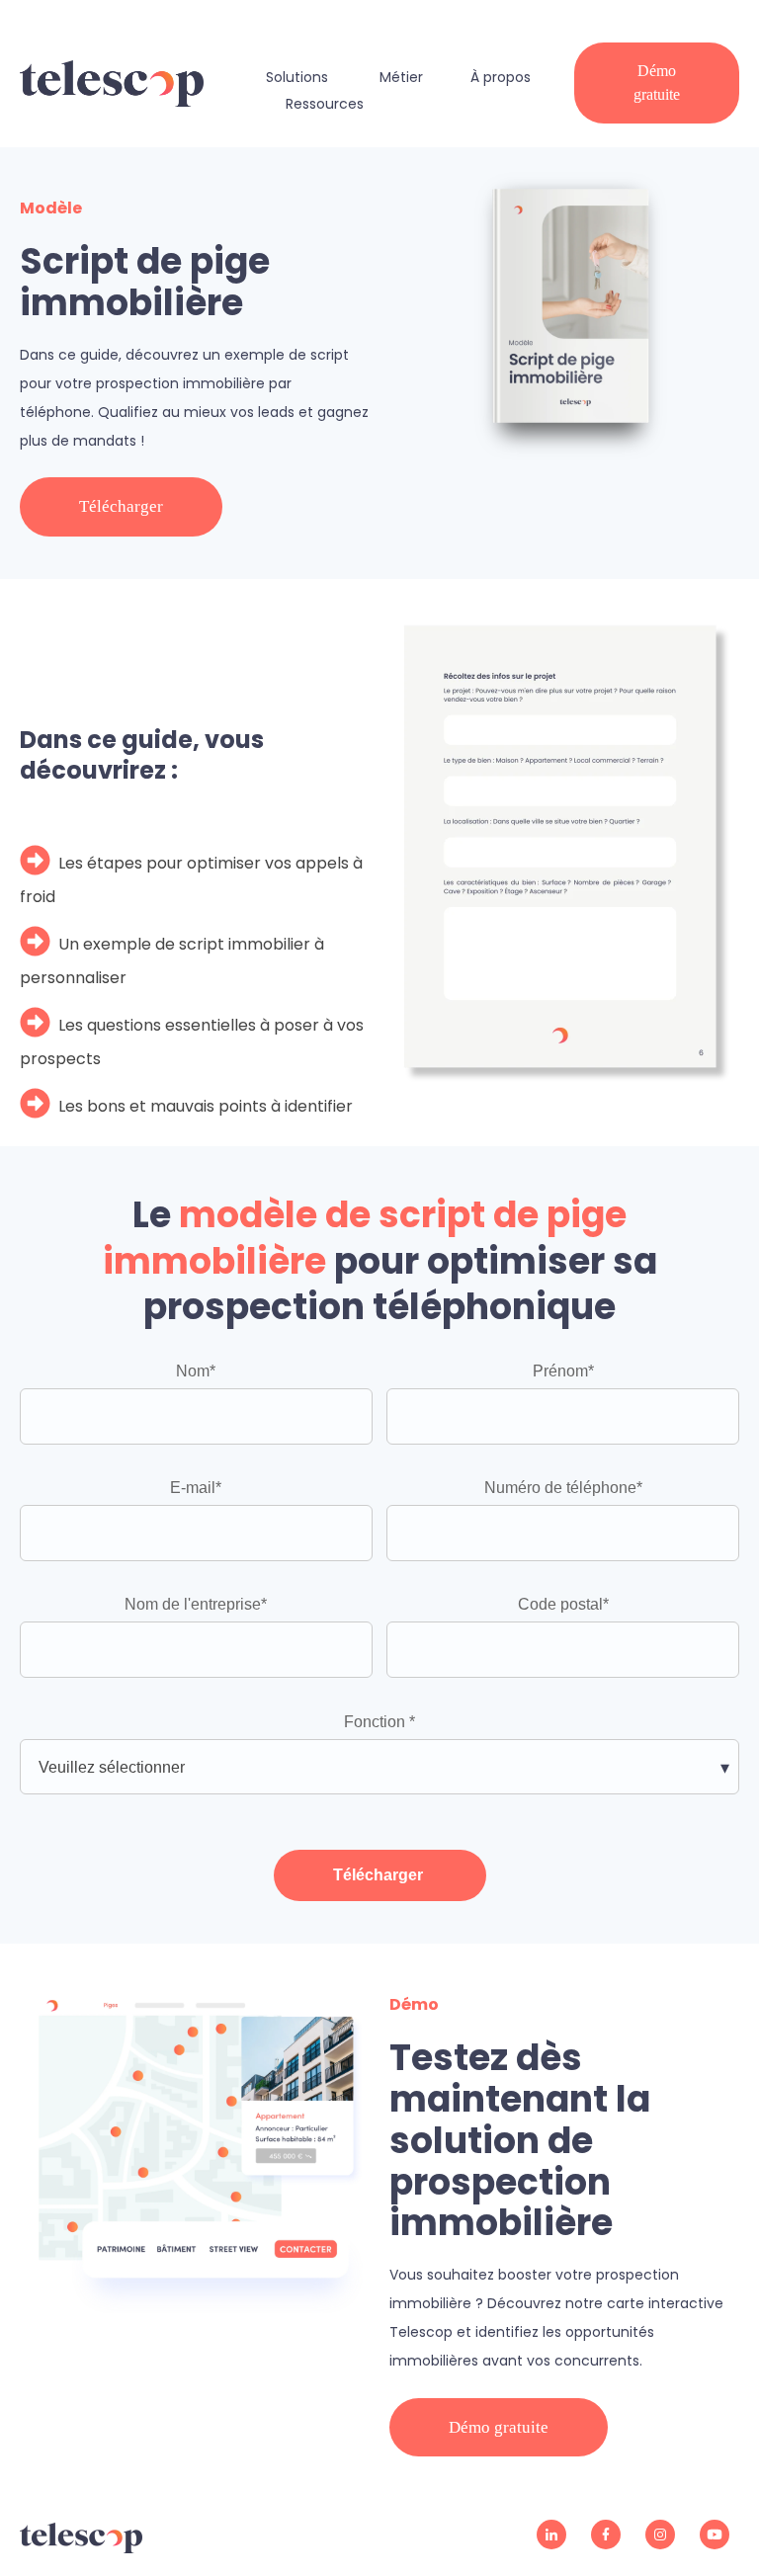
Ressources (325, 104)
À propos (501, 77)
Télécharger (121, 506)
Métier (401, 77)
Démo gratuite (657, 83)
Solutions (297, 77)
